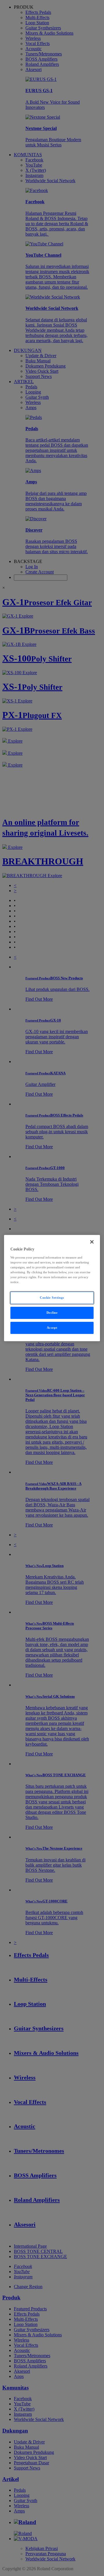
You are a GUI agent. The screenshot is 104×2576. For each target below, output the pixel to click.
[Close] (92, 1242)
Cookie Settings (52, 1298)
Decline (52, 1313)
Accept (52, 1328)
